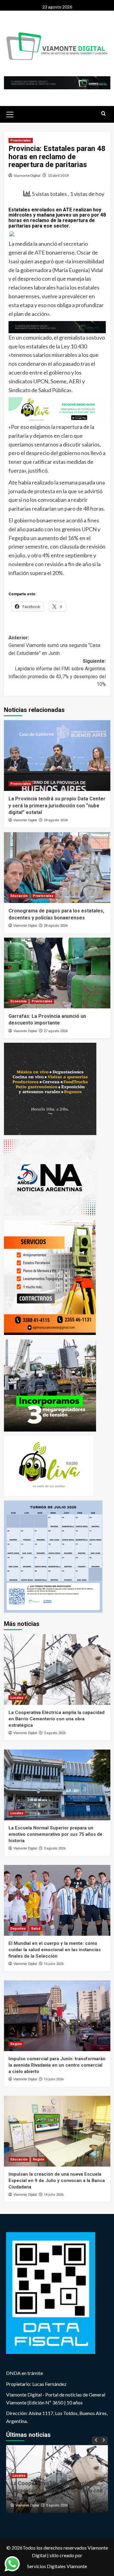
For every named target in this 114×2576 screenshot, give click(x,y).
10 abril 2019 (58, 175)
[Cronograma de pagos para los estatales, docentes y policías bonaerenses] (57, 868)
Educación (19, 896)
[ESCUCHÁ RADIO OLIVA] (57, 409)
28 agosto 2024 (56, 926)
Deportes (18, 1929)
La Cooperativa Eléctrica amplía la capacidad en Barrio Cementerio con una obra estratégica (57, 1719)
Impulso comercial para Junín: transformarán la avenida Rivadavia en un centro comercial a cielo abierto (57, 2065)
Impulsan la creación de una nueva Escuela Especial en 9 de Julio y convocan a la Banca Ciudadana (57, 2181)
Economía (18, 1001)
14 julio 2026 (54, 2195)
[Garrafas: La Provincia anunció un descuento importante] (57, 973)
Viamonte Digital (27, 175)
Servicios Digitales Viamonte (57, 2566)
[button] (10, 114)
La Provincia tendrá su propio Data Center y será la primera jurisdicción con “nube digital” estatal (57, 806)
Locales (17, 1698)
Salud (36, 1929)
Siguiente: (57, 673)
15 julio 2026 (54, 1964)
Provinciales (21, 140)
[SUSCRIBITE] (57, 327)
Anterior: (54, 645)
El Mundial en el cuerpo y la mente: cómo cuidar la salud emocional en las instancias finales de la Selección (55, 1950)
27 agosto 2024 (56, 1031)
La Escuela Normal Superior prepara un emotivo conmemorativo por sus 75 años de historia (55, 1834)
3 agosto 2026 (55, 1733)
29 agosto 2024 (56, 820)
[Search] (104, 114)
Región (16, 2044)
